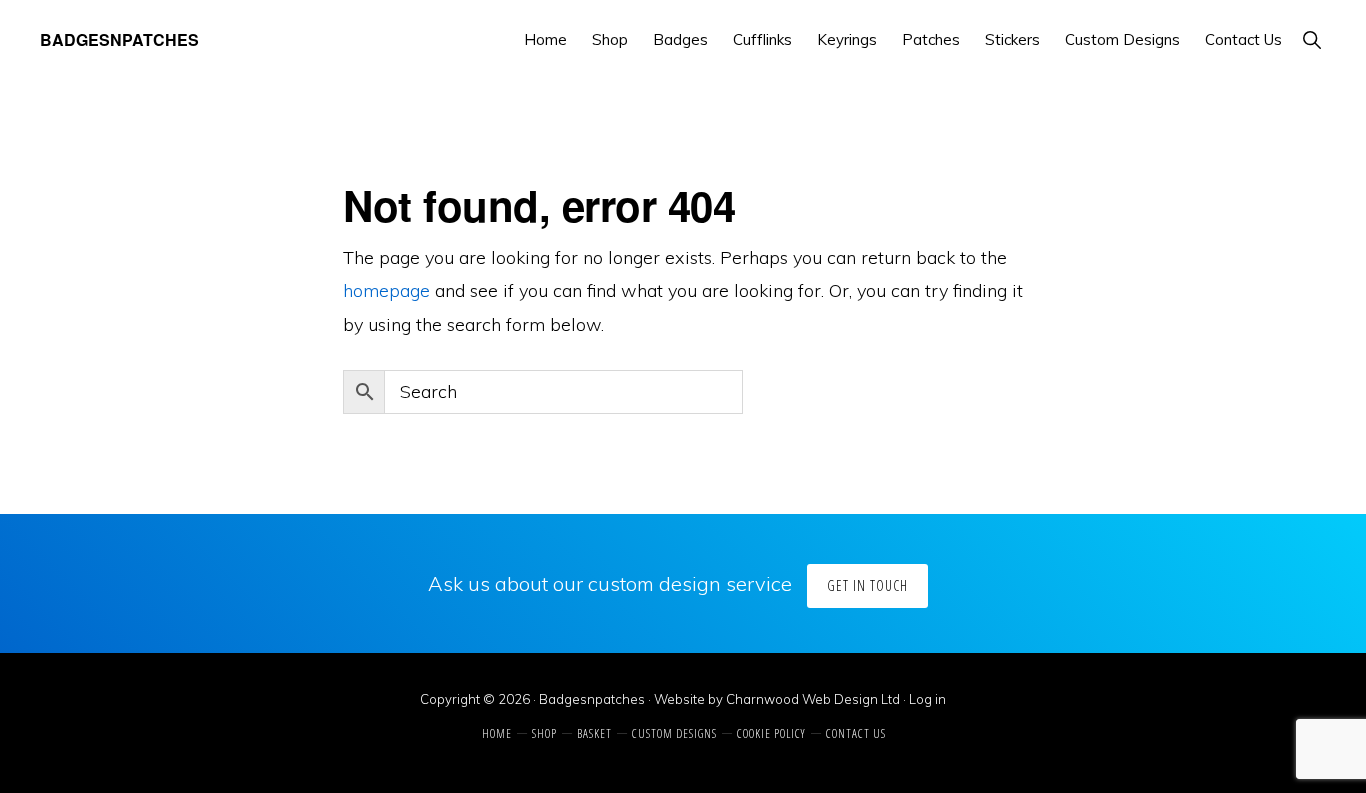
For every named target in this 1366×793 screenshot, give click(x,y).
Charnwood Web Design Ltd (813, 699)
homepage (386, 290)
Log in (927, 699)
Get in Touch (867, 585)
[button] (1311, 39)
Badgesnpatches (119, 39)
